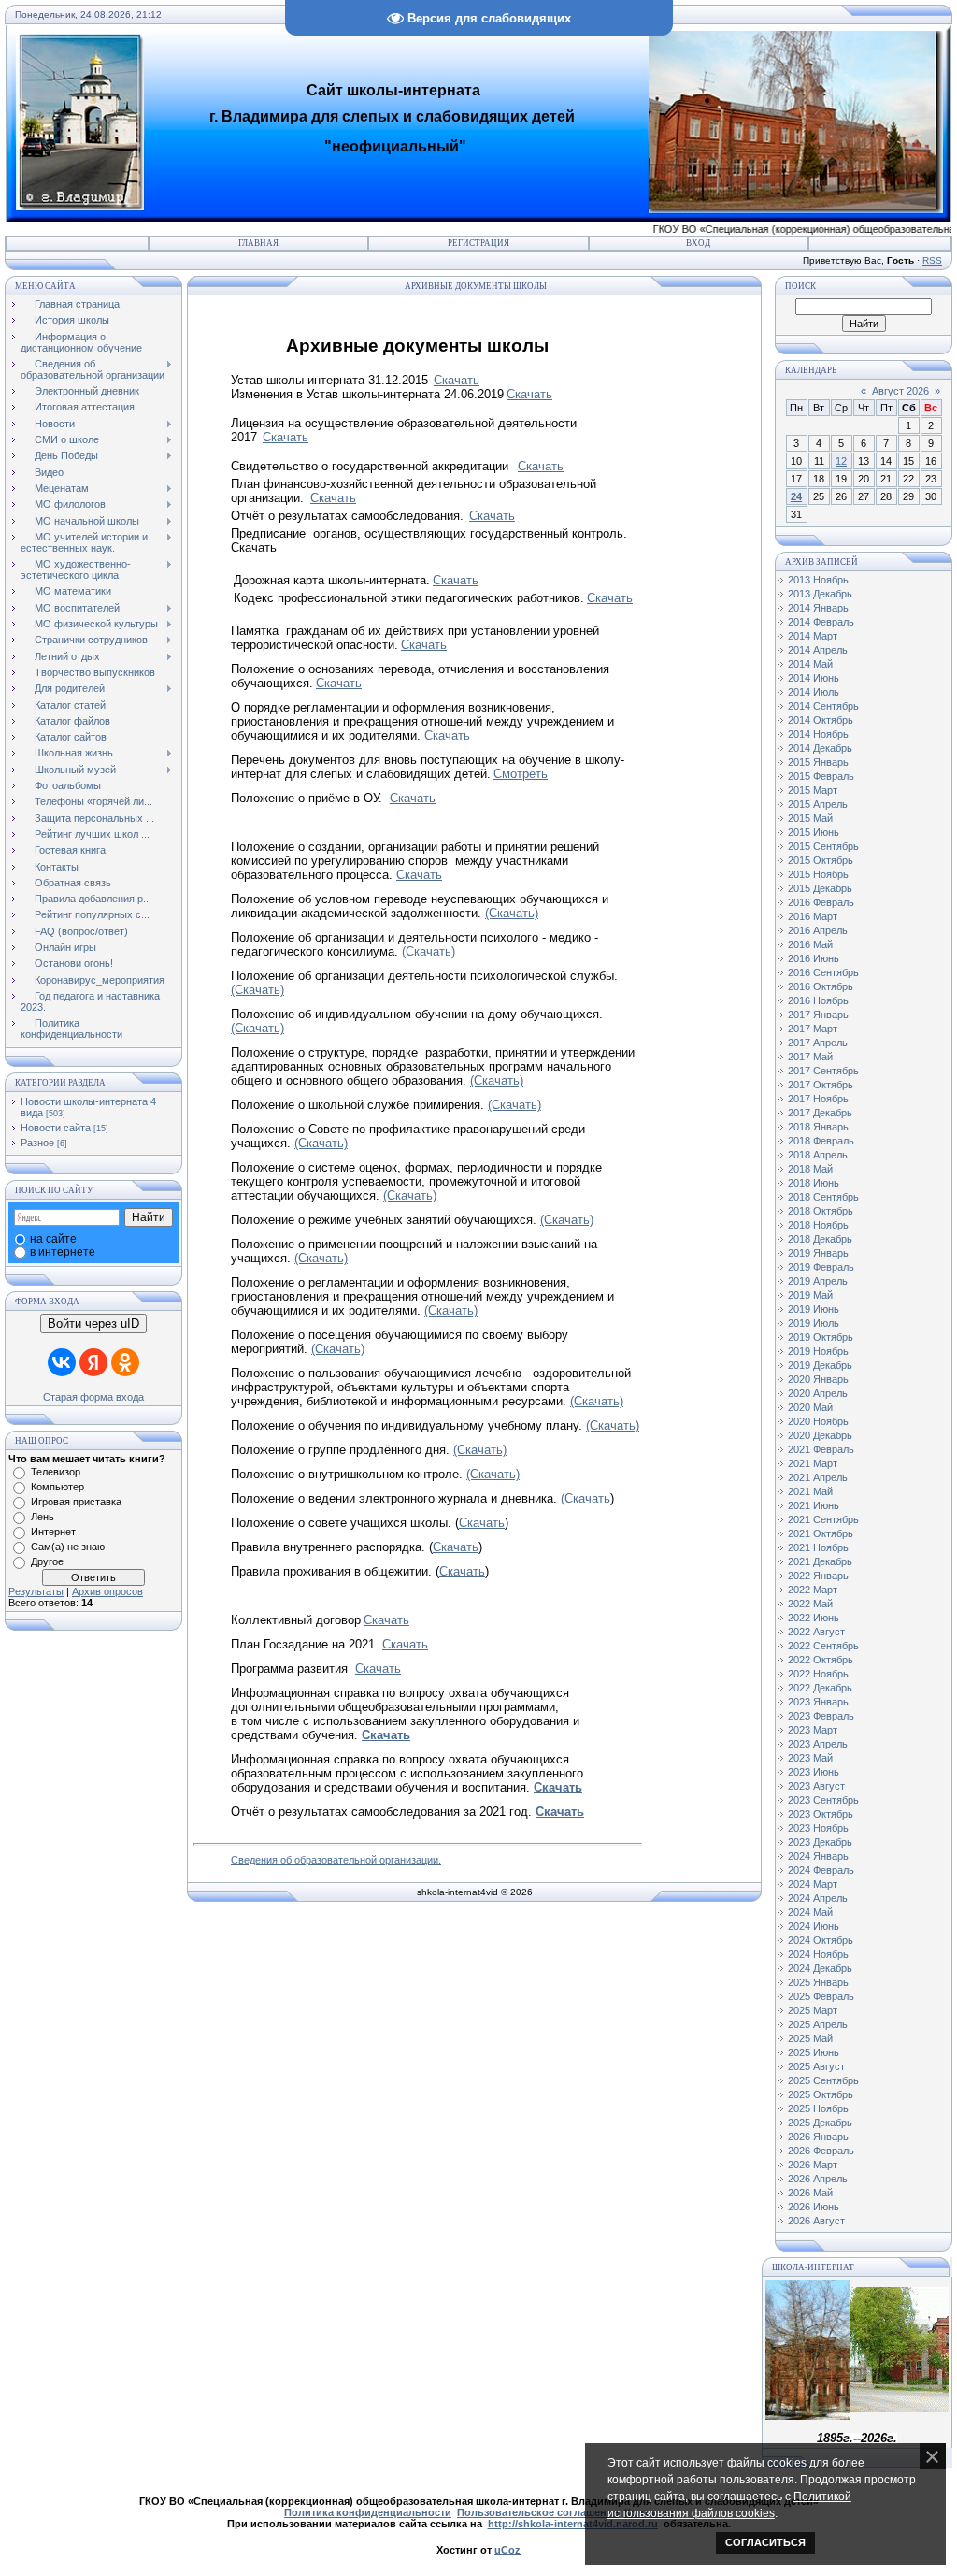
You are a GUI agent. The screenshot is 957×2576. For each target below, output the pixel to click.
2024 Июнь (814, 1926)
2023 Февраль (821, 1716)
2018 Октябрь (821, 1211)
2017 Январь (818, 1015)
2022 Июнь (814, 1618)
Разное (37, 1143)
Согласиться (765, 2542)
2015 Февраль (821, 776)
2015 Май (810, 818)
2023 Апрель (818, 1744)
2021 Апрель (818, 1477)
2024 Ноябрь (818, 1954)
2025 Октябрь (821, 2094)
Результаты (36, 1591)
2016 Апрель (818, 930)
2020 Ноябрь (818, 1421)
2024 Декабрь (820, 1968)
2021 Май (810, 1491)
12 (841, 461)
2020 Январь (818, 1379)
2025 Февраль (821, 1996)
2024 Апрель (818, 1898)
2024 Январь (818, 1856)
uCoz (507, 2550)
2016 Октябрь (821, 986)
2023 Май (810, 1758)
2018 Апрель (818, 1155)
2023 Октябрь (821, 1814)
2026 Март (813, 2165)
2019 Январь (818, 1253)
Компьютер (57, 1487)
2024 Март (813, 1884)
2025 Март (813, 2010)
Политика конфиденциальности (368, 2512)
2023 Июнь (814, 1772)
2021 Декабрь (820, 1561)
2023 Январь (818, 1702)
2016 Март (813, 916)
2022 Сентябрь (823, 1646)
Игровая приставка (76, 1502)
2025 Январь (818, 1982)
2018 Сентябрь (823, 1197)
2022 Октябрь (821, 1660)
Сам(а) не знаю (68, 1547)
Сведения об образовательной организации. (336, 1860)
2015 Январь (818, 762)
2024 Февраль (821, 1870)
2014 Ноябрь (818, 734)
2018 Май (810, 1169)
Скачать (541, 466)
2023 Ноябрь (818, 1828)
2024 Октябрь (821, 1940)
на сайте (53, 1239)
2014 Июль (814, 692)
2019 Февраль (821, 1267)
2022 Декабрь (820, 1688)
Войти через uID (93, 1324)
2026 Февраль (821, 2151)
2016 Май (810, 944)
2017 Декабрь (820, 1113)
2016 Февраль (821, 902)
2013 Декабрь (820, 594)
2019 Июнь (814, 1309)
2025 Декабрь (820, 2123)
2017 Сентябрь (823, 1071)
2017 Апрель (818, 1043)
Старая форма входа (93, 1397)
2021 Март (813, 1463)
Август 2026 (900, 391)
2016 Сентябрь (823, 972)
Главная (258, 243)
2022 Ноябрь (818, 1674)
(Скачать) (512, 913)
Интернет (53, 1532)
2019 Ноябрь (818, 1351)
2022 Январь (818, 1576)
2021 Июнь (814, 1505)
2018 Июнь (814, 1183)
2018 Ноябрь (818, 1225)
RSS (932, 260)
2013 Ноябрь (818, 580)
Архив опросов (107, 1591)
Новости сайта (56, 1128)
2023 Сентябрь (823, 1800)
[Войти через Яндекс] (93, 1362)
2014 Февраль (821, 622)
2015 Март (813, 790)
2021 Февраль (821, 1449)
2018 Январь (818, 1127)
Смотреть (521, 774)
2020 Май (810, 1407)
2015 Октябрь (821, 860)
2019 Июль (814, 1323)
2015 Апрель (818, 804)
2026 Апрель (818, 2179)
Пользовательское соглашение (538, 2512)
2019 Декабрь (820, 1365)
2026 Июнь (814, 2207)
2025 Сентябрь (823, 2080)
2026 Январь (818, 2137)
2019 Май (810, 1295)
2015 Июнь (814, 832)
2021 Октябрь (821, 1533)
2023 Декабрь (820, 1842)
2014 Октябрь (821, 720)
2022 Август (816, 1632)
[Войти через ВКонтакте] (62, 1362)
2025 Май (810, 2038)
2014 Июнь (814, 678)
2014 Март (813, 636)
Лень (43, 1517)
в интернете (63, 1252)
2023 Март (813, 1730)
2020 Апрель (818, 1393)
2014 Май (810, 664)
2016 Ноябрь (818, 1000)
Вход (698, 243)
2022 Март (813, 1590)
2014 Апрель (818, 650)
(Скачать (586, 1498)
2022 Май (810, 1604)
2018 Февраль (821, 1141)
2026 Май (810, 2193)
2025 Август (816, 2066)
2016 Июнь (814, 958)
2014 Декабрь (820, 748)
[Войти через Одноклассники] (125, 1362)
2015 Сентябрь (823, 846)
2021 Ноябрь (818, 1547)
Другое (47, 1561)
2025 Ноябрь (818, 2108)
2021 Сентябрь (823, 1519)
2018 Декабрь (820, 1239)
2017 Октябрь (821, 1085)
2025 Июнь (814, 2052)
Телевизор (56, 1472)
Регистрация (478, 243)
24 (796, 496)
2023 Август (816, 1786)
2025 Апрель (818, 2024)
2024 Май (810, 1912)
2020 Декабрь (820, 1435)
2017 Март (813, 1029)
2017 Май (810, 1057)
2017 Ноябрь (818, 1099)
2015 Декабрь (820, 888)
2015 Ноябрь (818, 874)
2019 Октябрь (821, 1337)
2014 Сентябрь (823, 706)
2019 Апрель (818, 1281)
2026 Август (816, 2221)
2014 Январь (818, 608)
